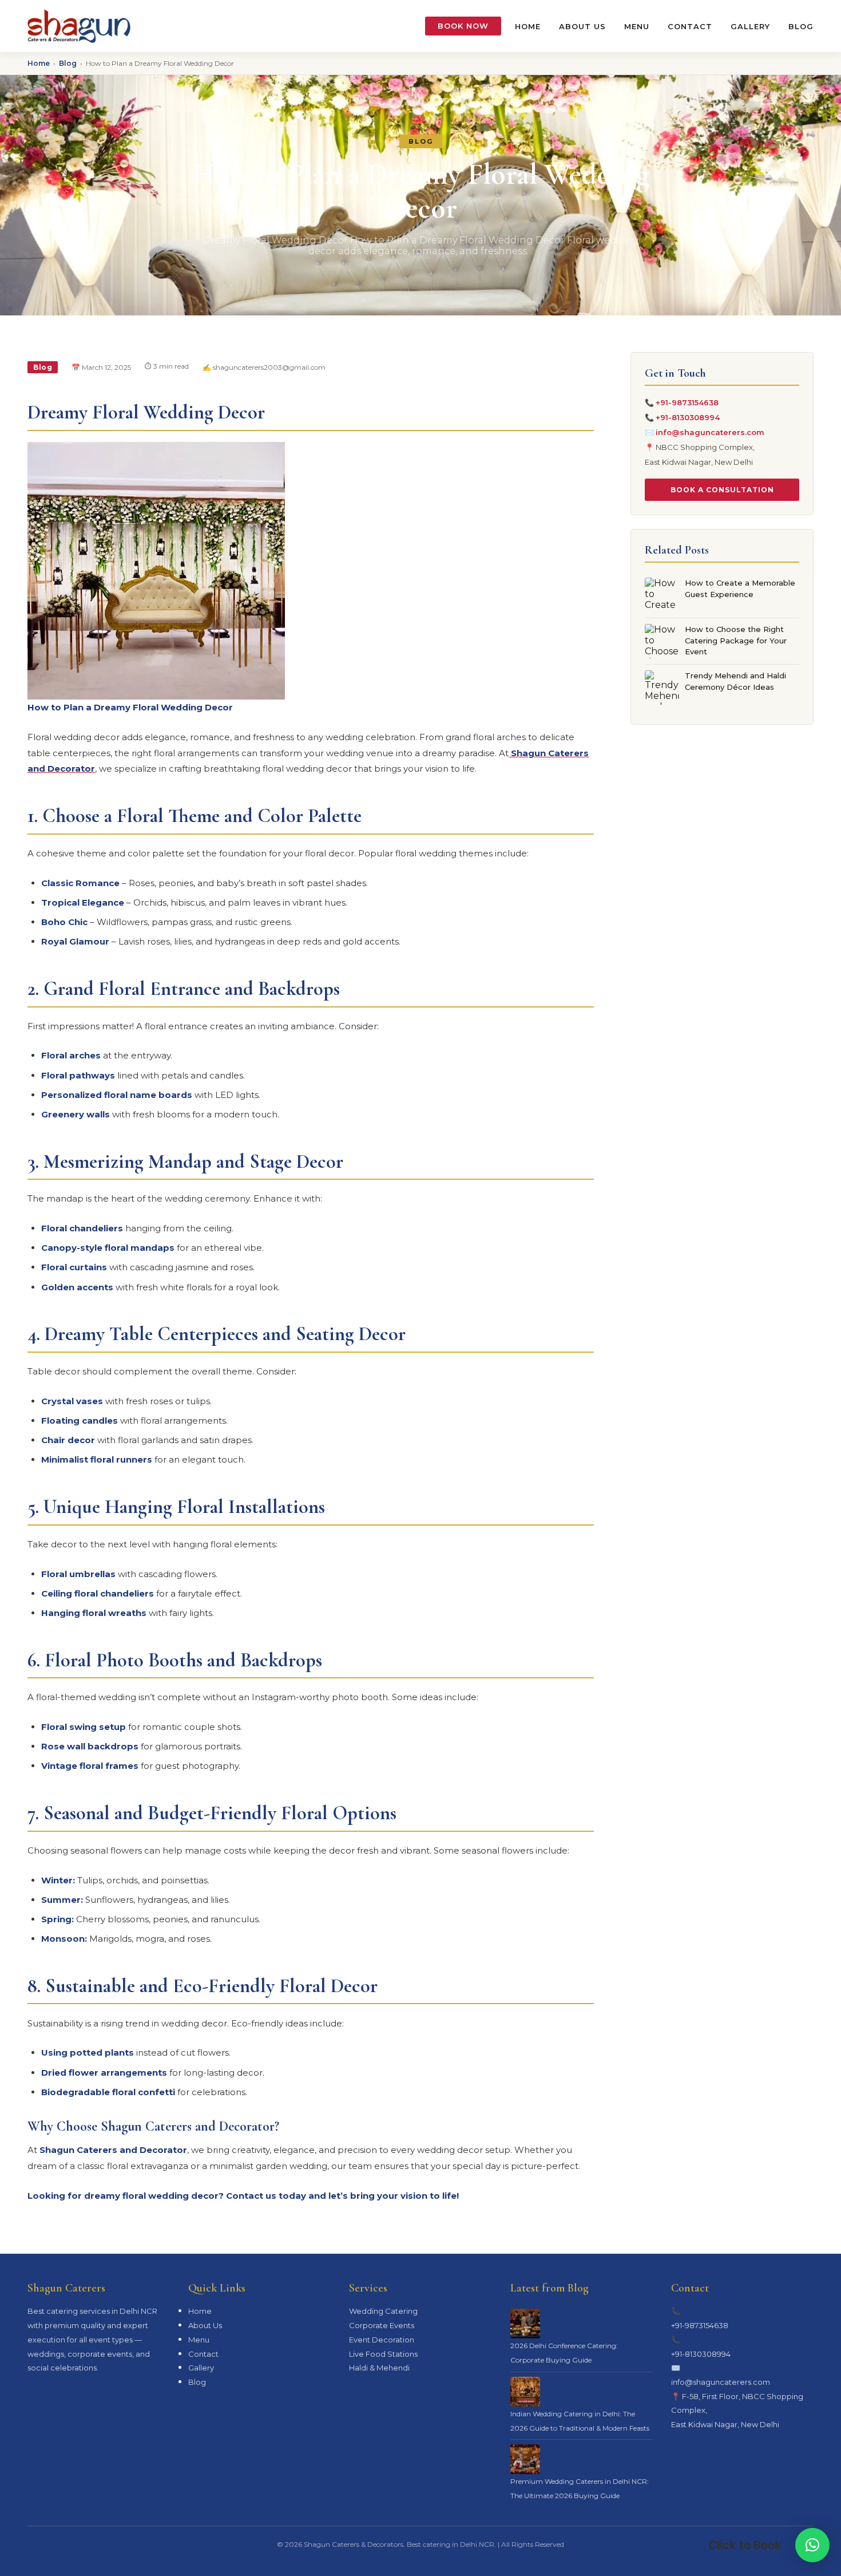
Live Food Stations (383, 2354)
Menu (637, 26)
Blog (801, 26)
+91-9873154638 (687, 402)
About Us (582, 26)
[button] (812, 2545)
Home (528, 26)
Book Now (463, 26)
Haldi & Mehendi (379, 2368)
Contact (690, 26)
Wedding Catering (383, 2311)
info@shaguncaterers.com (710, 432)
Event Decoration (382, 2340)
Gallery (750, 26)
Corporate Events (382, 2325)
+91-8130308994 (688, 417)
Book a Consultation (722, 490)
